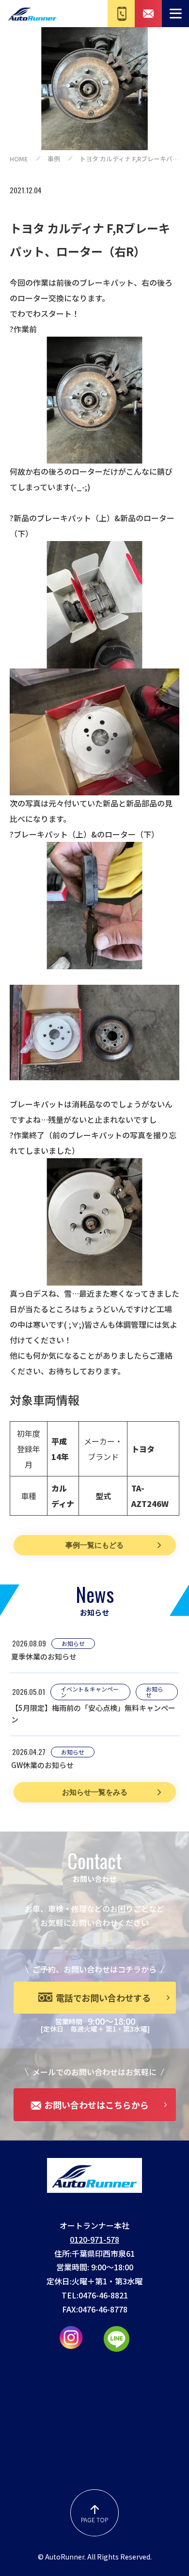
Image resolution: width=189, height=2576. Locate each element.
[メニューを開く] (175, 14)
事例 (54, 159)
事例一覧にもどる (94, 1545)
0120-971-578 (94, 2239)
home (19, 159)
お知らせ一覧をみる (95, 1792)
